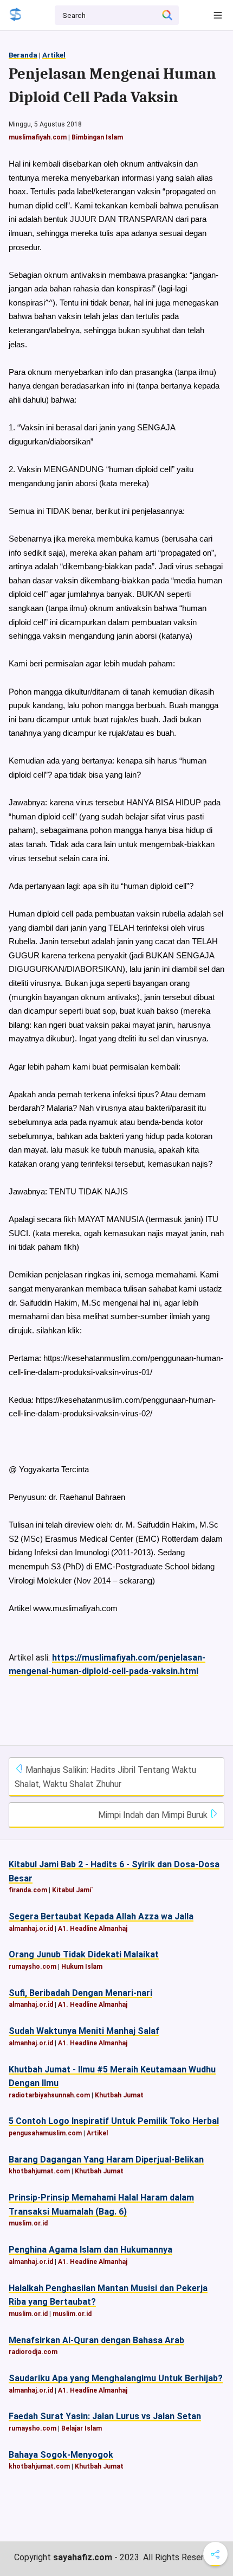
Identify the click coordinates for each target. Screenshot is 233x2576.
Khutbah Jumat (119, 2095)
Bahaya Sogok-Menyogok (61, 2455)
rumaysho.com (33, 1967)
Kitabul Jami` (73, 1890)
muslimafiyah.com (38, 137)
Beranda (23, 55)
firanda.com (28, 1890)
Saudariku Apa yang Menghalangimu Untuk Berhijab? (116, 2378)
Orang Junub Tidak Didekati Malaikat (84, 1954)
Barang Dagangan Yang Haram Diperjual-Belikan (106, 2160)
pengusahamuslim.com (45, 2133)
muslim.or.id (28, 2223)
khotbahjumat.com (39, 2171)
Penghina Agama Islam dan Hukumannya (90, 2250)
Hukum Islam (82, 1967)
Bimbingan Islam (97, 137)
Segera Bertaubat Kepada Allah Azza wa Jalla (101, 1916)
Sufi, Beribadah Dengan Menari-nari (80, 1993)
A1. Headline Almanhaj (93, 1929)
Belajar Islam (82, 2428)
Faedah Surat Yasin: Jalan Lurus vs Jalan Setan (105, 2416)
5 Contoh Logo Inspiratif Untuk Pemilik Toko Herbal (114, 2121)
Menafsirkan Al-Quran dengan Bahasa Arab (96, 2340)
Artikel (54, 55)
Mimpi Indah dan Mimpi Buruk (154, 1815)
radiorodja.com (33, 2352)
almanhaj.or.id (31, 1929)
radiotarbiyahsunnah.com (49, 2095)
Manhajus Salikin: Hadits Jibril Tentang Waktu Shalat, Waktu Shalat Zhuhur (105, 1777)
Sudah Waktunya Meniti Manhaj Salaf (84, 2031)
